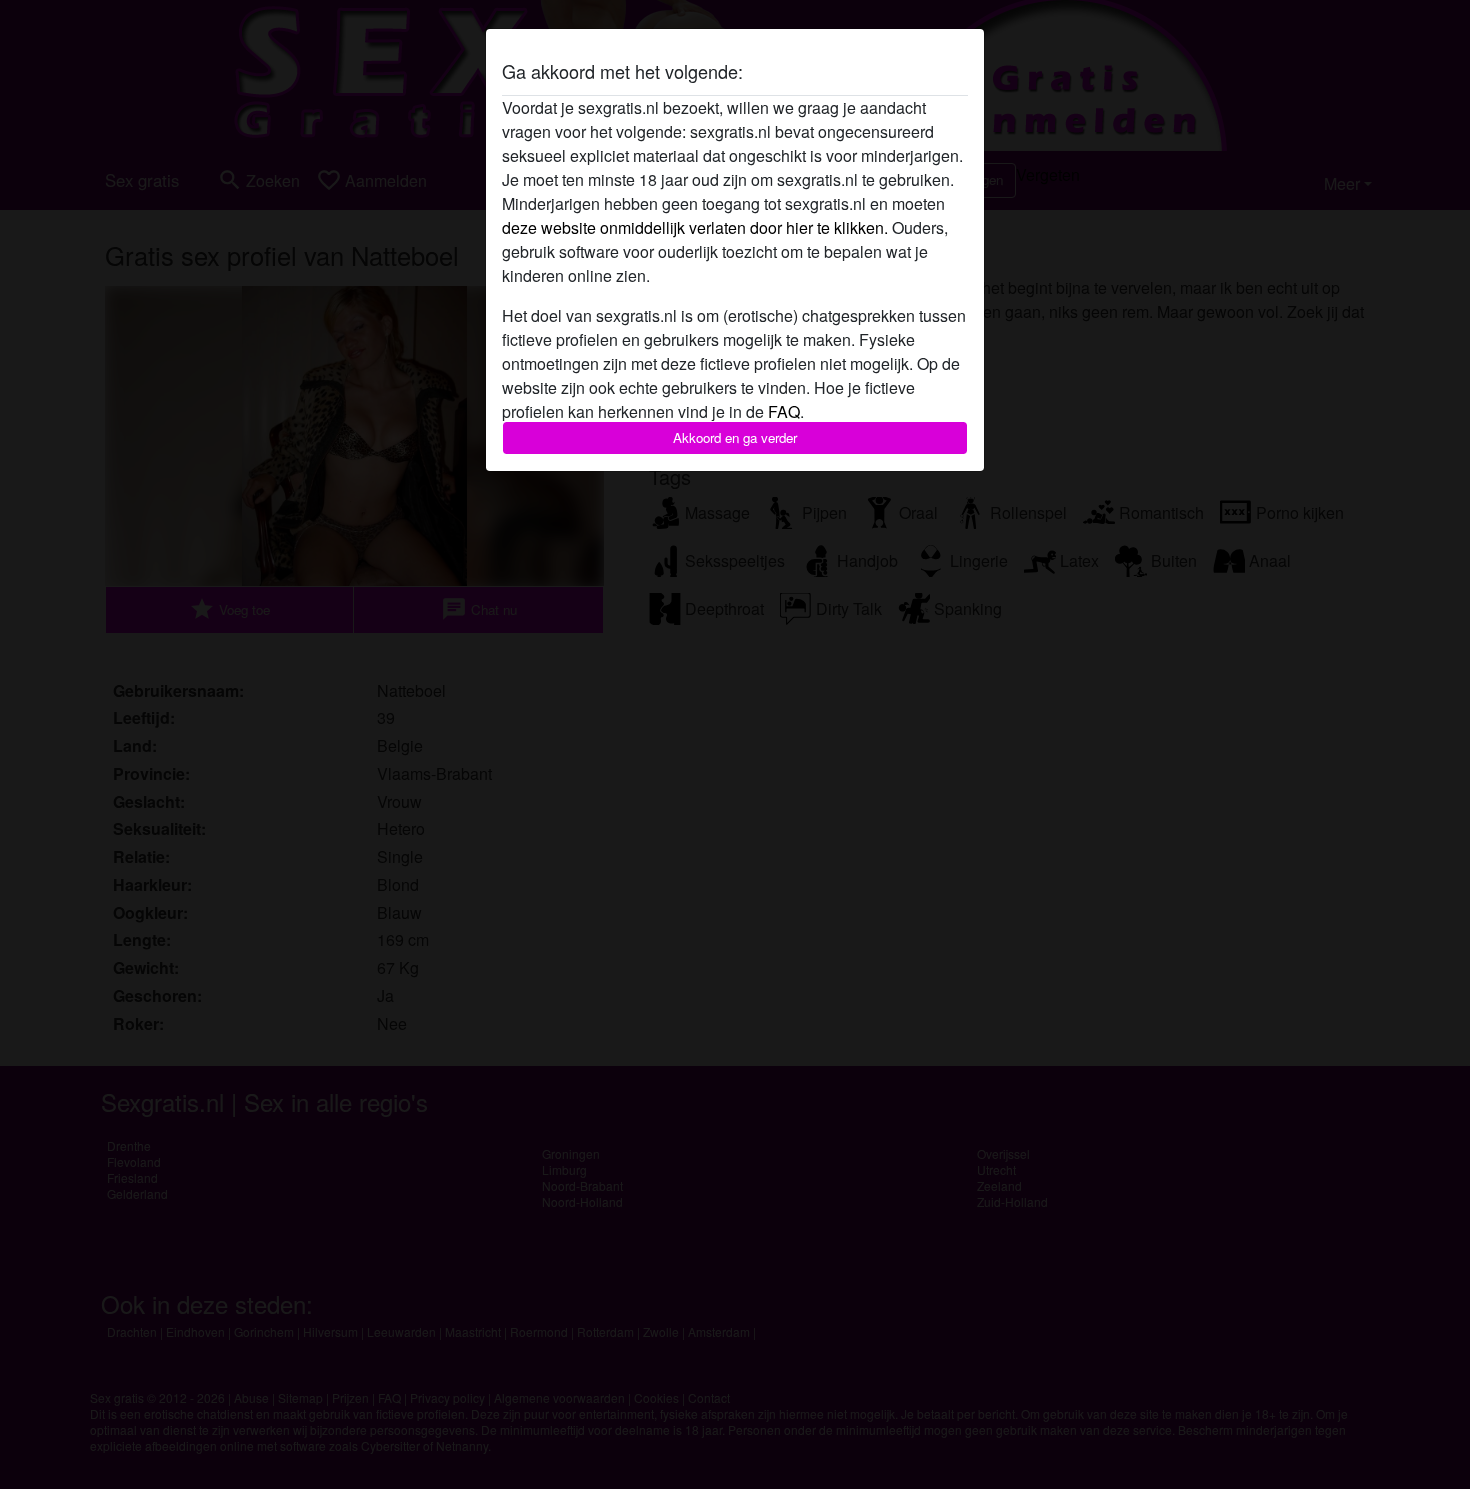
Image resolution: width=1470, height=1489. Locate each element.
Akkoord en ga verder (735, 437)
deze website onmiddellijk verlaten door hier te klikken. (695, 227)
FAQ (784, 411)
